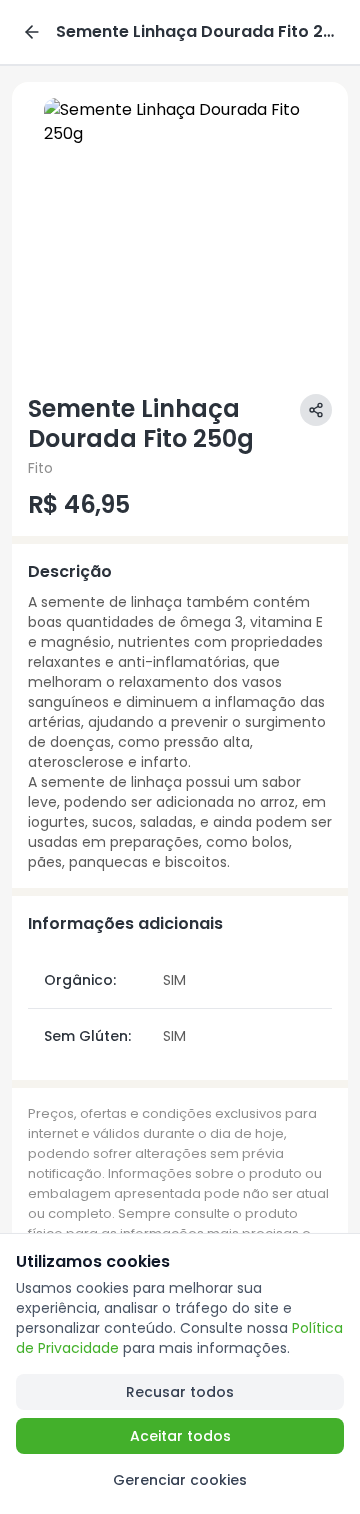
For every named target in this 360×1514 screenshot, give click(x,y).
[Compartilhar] (316, 410)
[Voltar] (32, 32)
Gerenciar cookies (180, 1480)
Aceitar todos (180, 1436)
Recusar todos (180, 1392)
